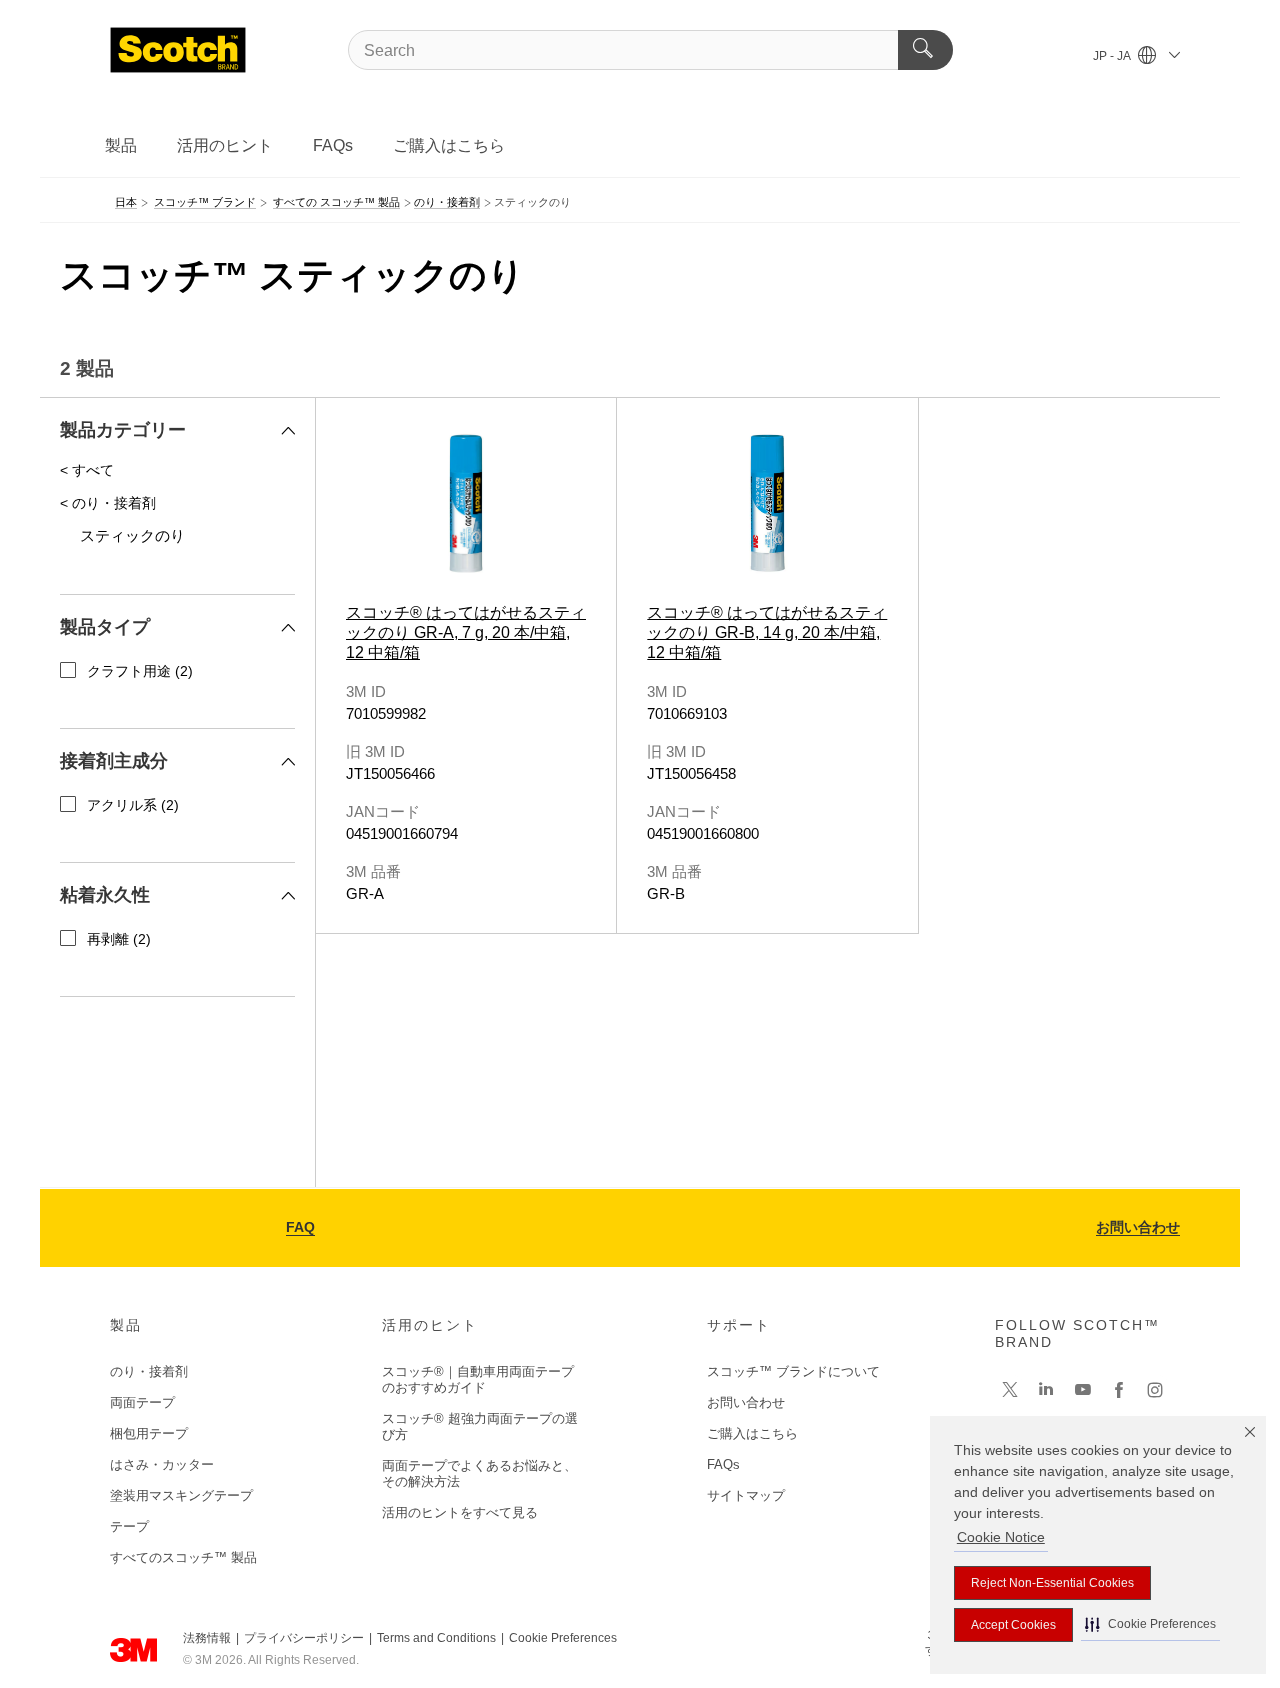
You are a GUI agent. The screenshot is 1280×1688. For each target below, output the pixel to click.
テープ (129, 1526)
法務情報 (207, 1638)
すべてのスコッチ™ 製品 (183, 1557)
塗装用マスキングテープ (181, 1495)
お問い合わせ (1138, 1227)
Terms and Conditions (436, 1638)
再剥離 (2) (119, 939)
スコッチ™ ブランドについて (793, 1371)
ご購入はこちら (449, 145)
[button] (1150, 1624)
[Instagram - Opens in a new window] (1155, 1390)
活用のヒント (225, 145)
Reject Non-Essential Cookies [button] (1052, 1583)
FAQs (333, 145)
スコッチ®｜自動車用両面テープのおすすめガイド (478, 1379)
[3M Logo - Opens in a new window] (178, 50)
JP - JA (1113, 56)
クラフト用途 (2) (140, 671)
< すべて (87, 470)
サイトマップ (746, 1495)
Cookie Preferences (563, 1638)
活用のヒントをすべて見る (460, 1512)
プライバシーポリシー (304, 1638)
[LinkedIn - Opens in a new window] (1046, 1390)
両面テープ (142, 1402)
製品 (121, 145)
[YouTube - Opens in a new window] (1083, 1390)
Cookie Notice (1001, 1537)
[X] (1010, 1390)
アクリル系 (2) (133, 805)
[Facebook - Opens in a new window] (1119, 1390)
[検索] (925, 50)
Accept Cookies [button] (1013, 1625)
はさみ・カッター (162, 1464)
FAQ (300, 1227)
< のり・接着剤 (108, 503)
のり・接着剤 (149, 1371)
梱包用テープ (149, 1433)
